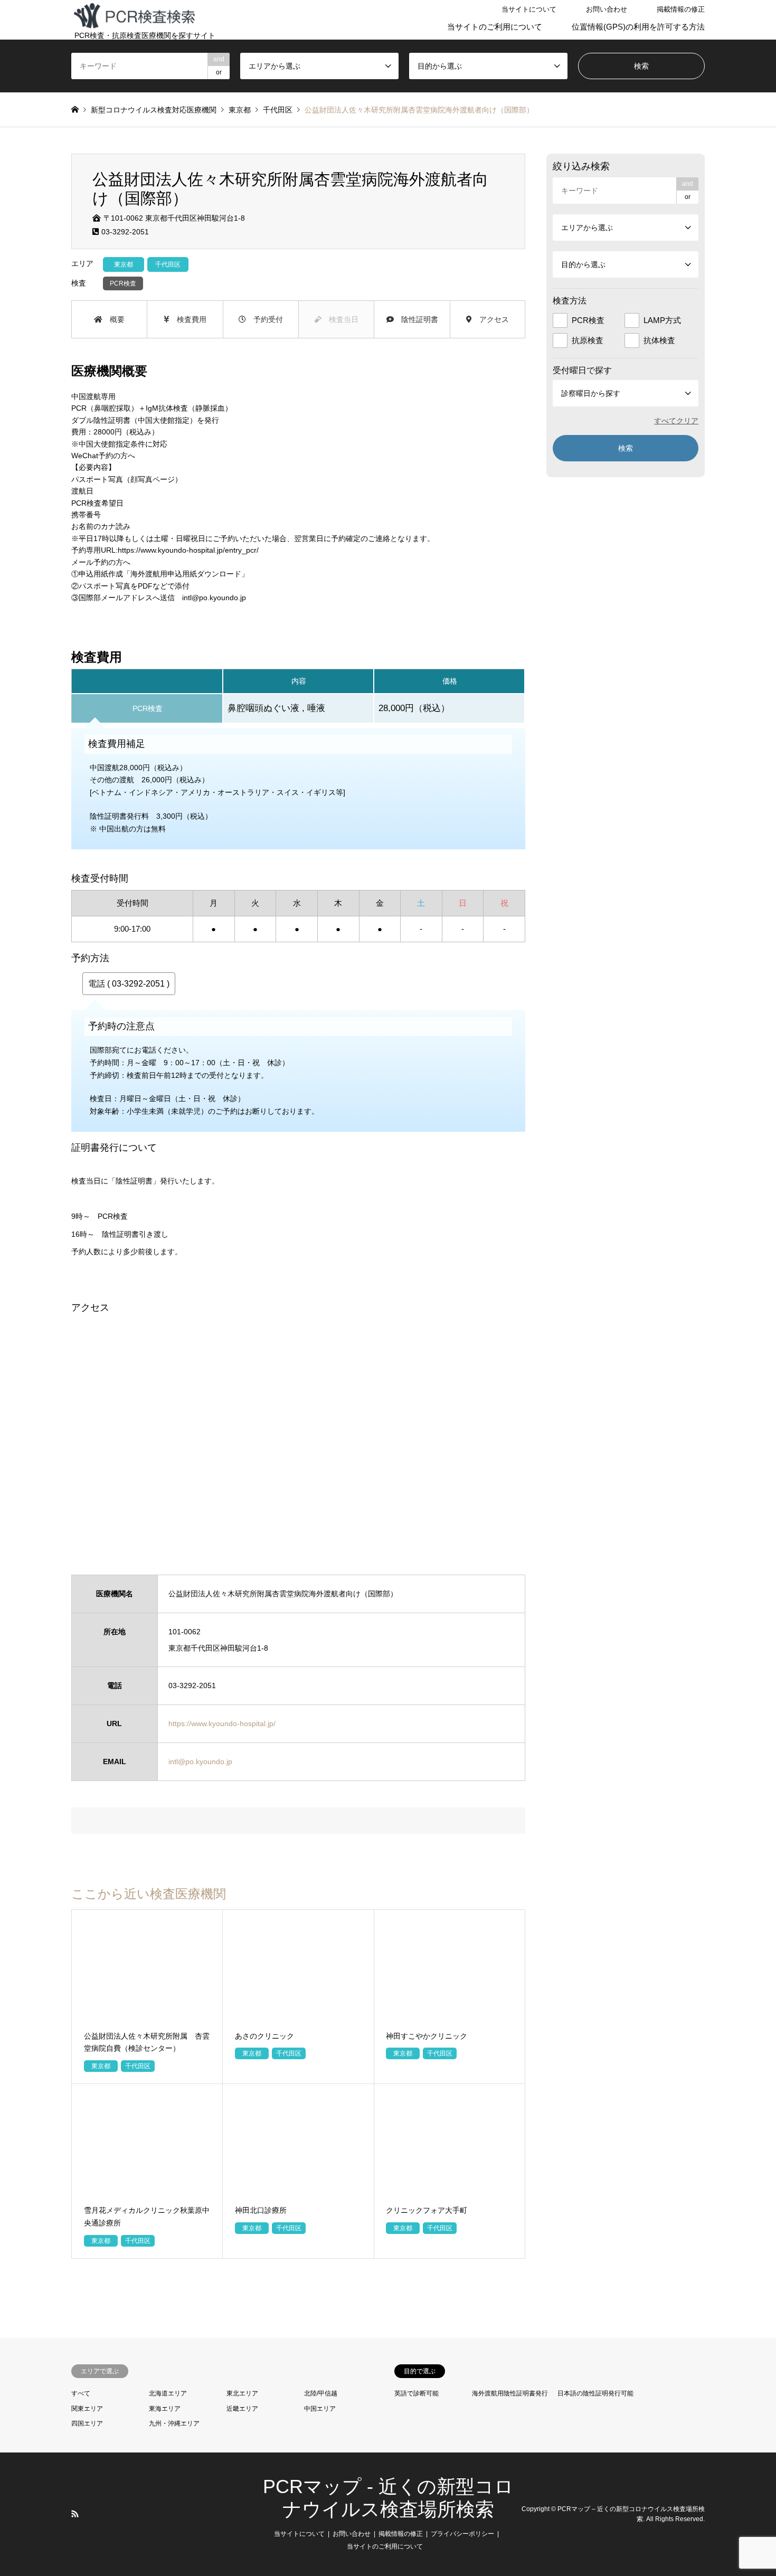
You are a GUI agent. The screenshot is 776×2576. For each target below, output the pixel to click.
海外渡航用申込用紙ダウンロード (186, 574)
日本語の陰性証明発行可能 (595, 2393)
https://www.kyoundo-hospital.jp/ (222, 1723)
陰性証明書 (416, 319)
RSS (75, 2514)
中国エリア (320, 2409)
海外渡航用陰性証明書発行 (510, 2393)
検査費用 (188, 319)
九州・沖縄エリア (174, 2423)
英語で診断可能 (417, 2393)
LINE (89, 2514)
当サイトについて (529, 9)
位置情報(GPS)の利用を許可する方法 (638, 27)
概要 (113, 319)
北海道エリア (168, 2393)
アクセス (490, 319)
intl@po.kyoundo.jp (214, 598)
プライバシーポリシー (462, 2534)
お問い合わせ (607, 9)
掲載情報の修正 (681, 9)
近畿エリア (242, 2409)
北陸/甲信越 (321, 2393)
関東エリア (87, 2409)
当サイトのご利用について (495, 27)
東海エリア (165, 2409)
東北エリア (242, 2393)
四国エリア (87, 2423)
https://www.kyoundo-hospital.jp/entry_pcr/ (188, 550)
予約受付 (264, 319)
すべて (81, 2393)
